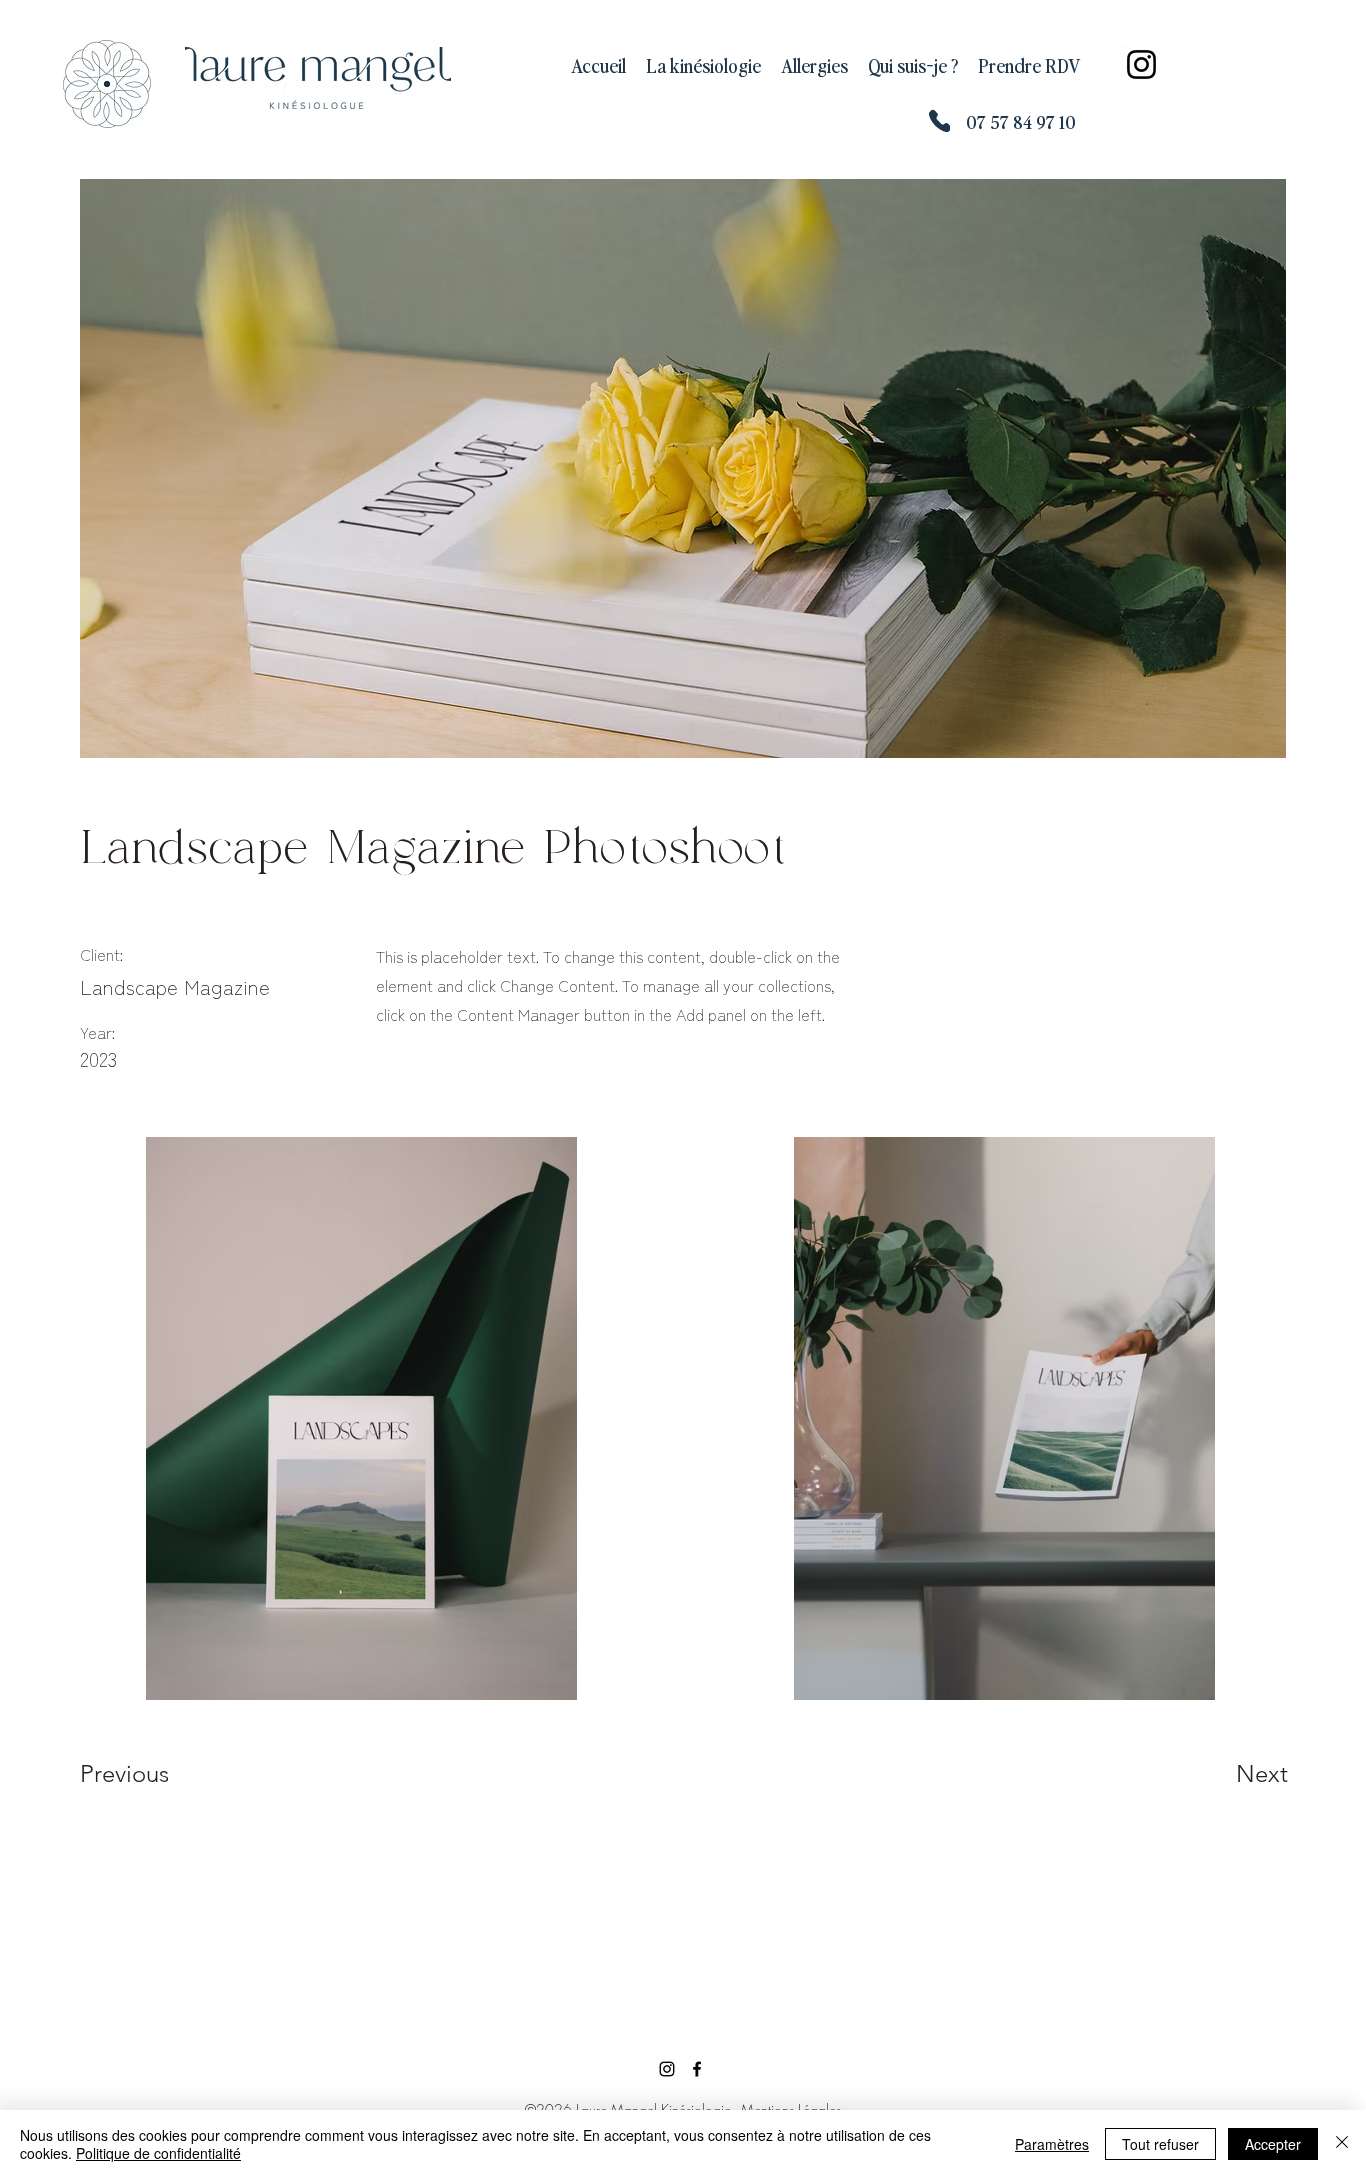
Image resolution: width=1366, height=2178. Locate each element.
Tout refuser (1160, 2144)
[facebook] (697, 2069)
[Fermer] (1342, 2144)
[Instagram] (1141, 64)
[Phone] (939, 120)
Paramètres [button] (1052, 2144)
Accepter (1273, 2144)
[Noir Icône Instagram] (667, 2069)
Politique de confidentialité (158, 2153)
